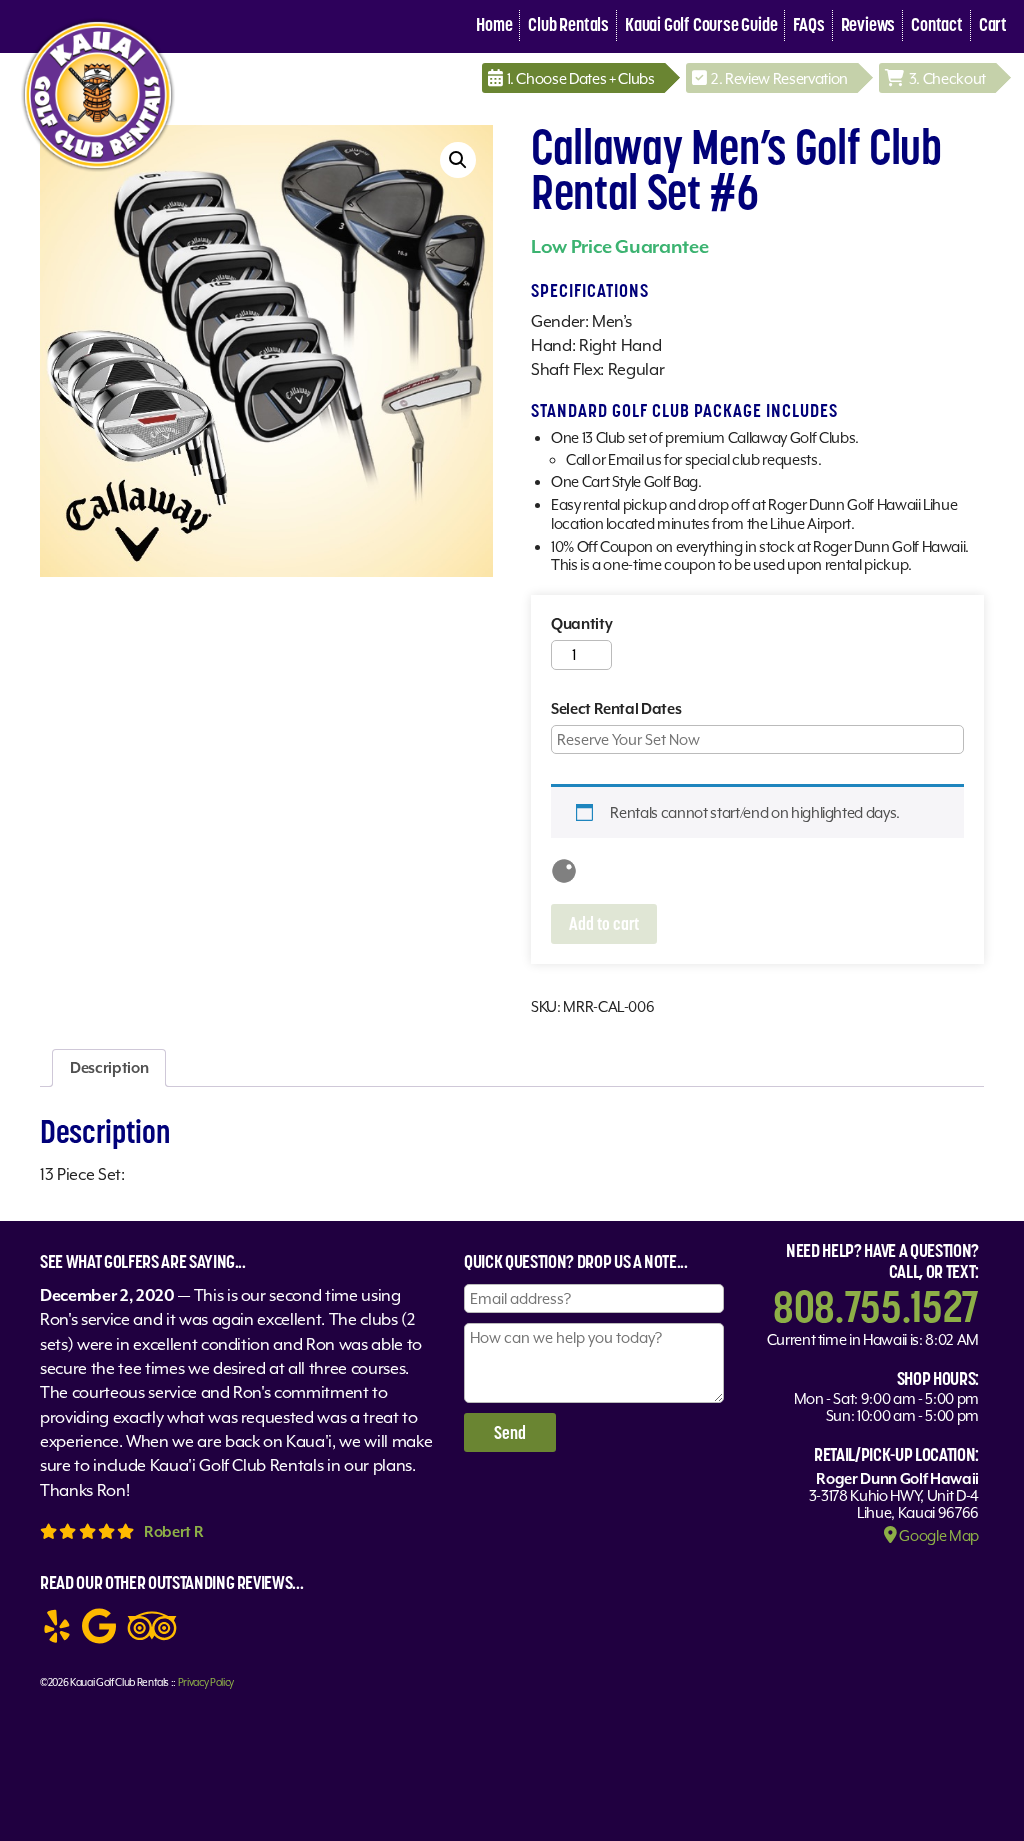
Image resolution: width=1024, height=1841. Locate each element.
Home (494, 24)
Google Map (938, 1535)
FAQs (808, 24)
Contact (937, 24)
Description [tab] (109, 1067)
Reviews (868, 24)
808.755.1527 (876, 1306)
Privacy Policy (206, 1682)
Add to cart (604, 923)
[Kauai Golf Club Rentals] (98, 172)
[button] (458, 160)
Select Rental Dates (616, 708)
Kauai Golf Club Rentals (119, 1682)
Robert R (173, 1531)
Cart (993, 24)
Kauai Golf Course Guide (701, 24)
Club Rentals (568, 24)
